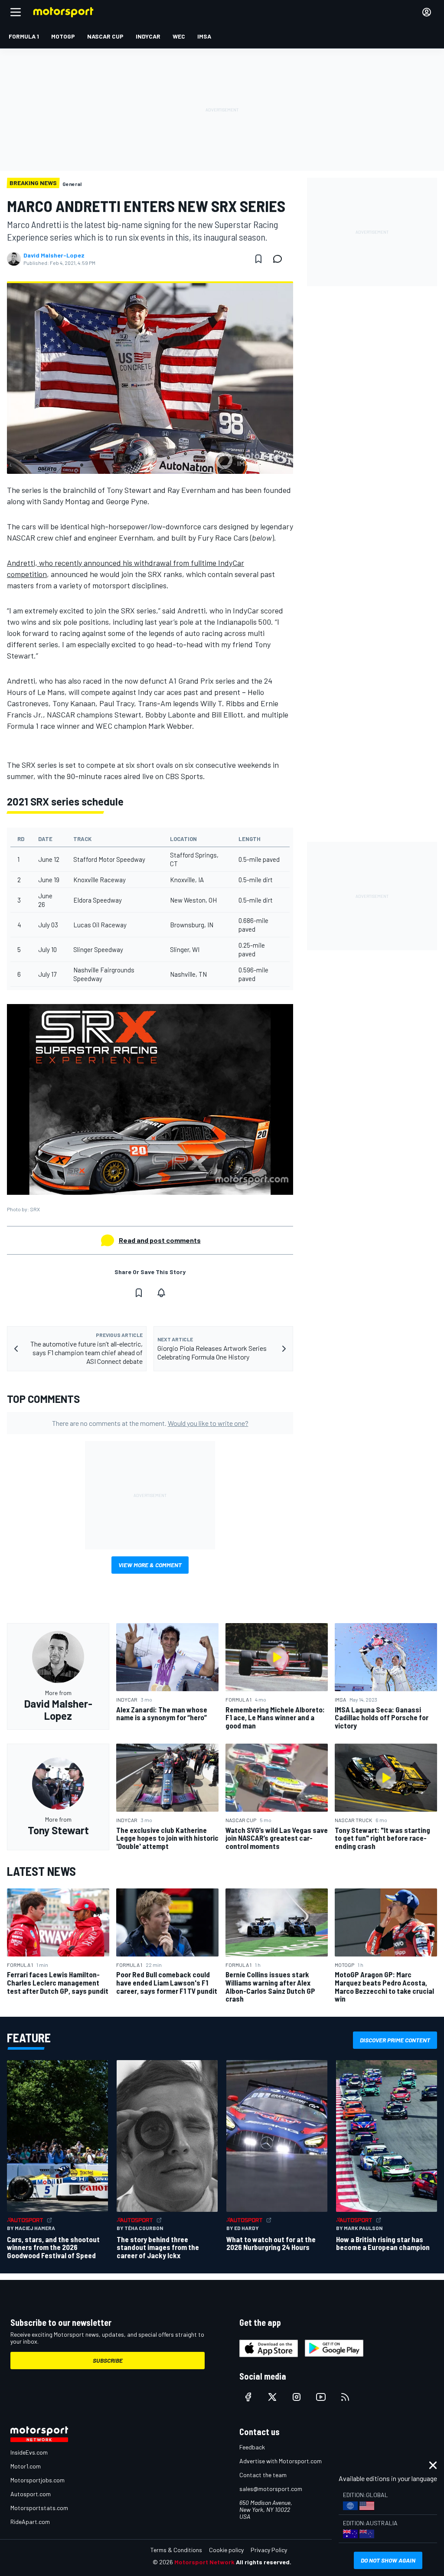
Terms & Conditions (176, 2550)
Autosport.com (31, 2494)
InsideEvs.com (29, 2452)
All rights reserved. (264, 2562)
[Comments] (280, 259)
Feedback (252, 2447)
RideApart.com (30, 2522)
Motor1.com (26, 2466)
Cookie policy (226, 2550)
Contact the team (263, 2475)
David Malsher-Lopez (54, 255)
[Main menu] (16, 12)
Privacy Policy (269, 2550)
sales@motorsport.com (271, 2489)
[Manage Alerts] (161, 1293)
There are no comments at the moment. (150, 1423)
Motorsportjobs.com (38, 2480)
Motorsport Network (204, 2562)
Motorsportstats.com (39, 2508)
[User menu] (427, 12)
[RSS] (345, 2397)
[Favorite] (258, 259)
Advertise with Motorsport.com (281, 2461)
